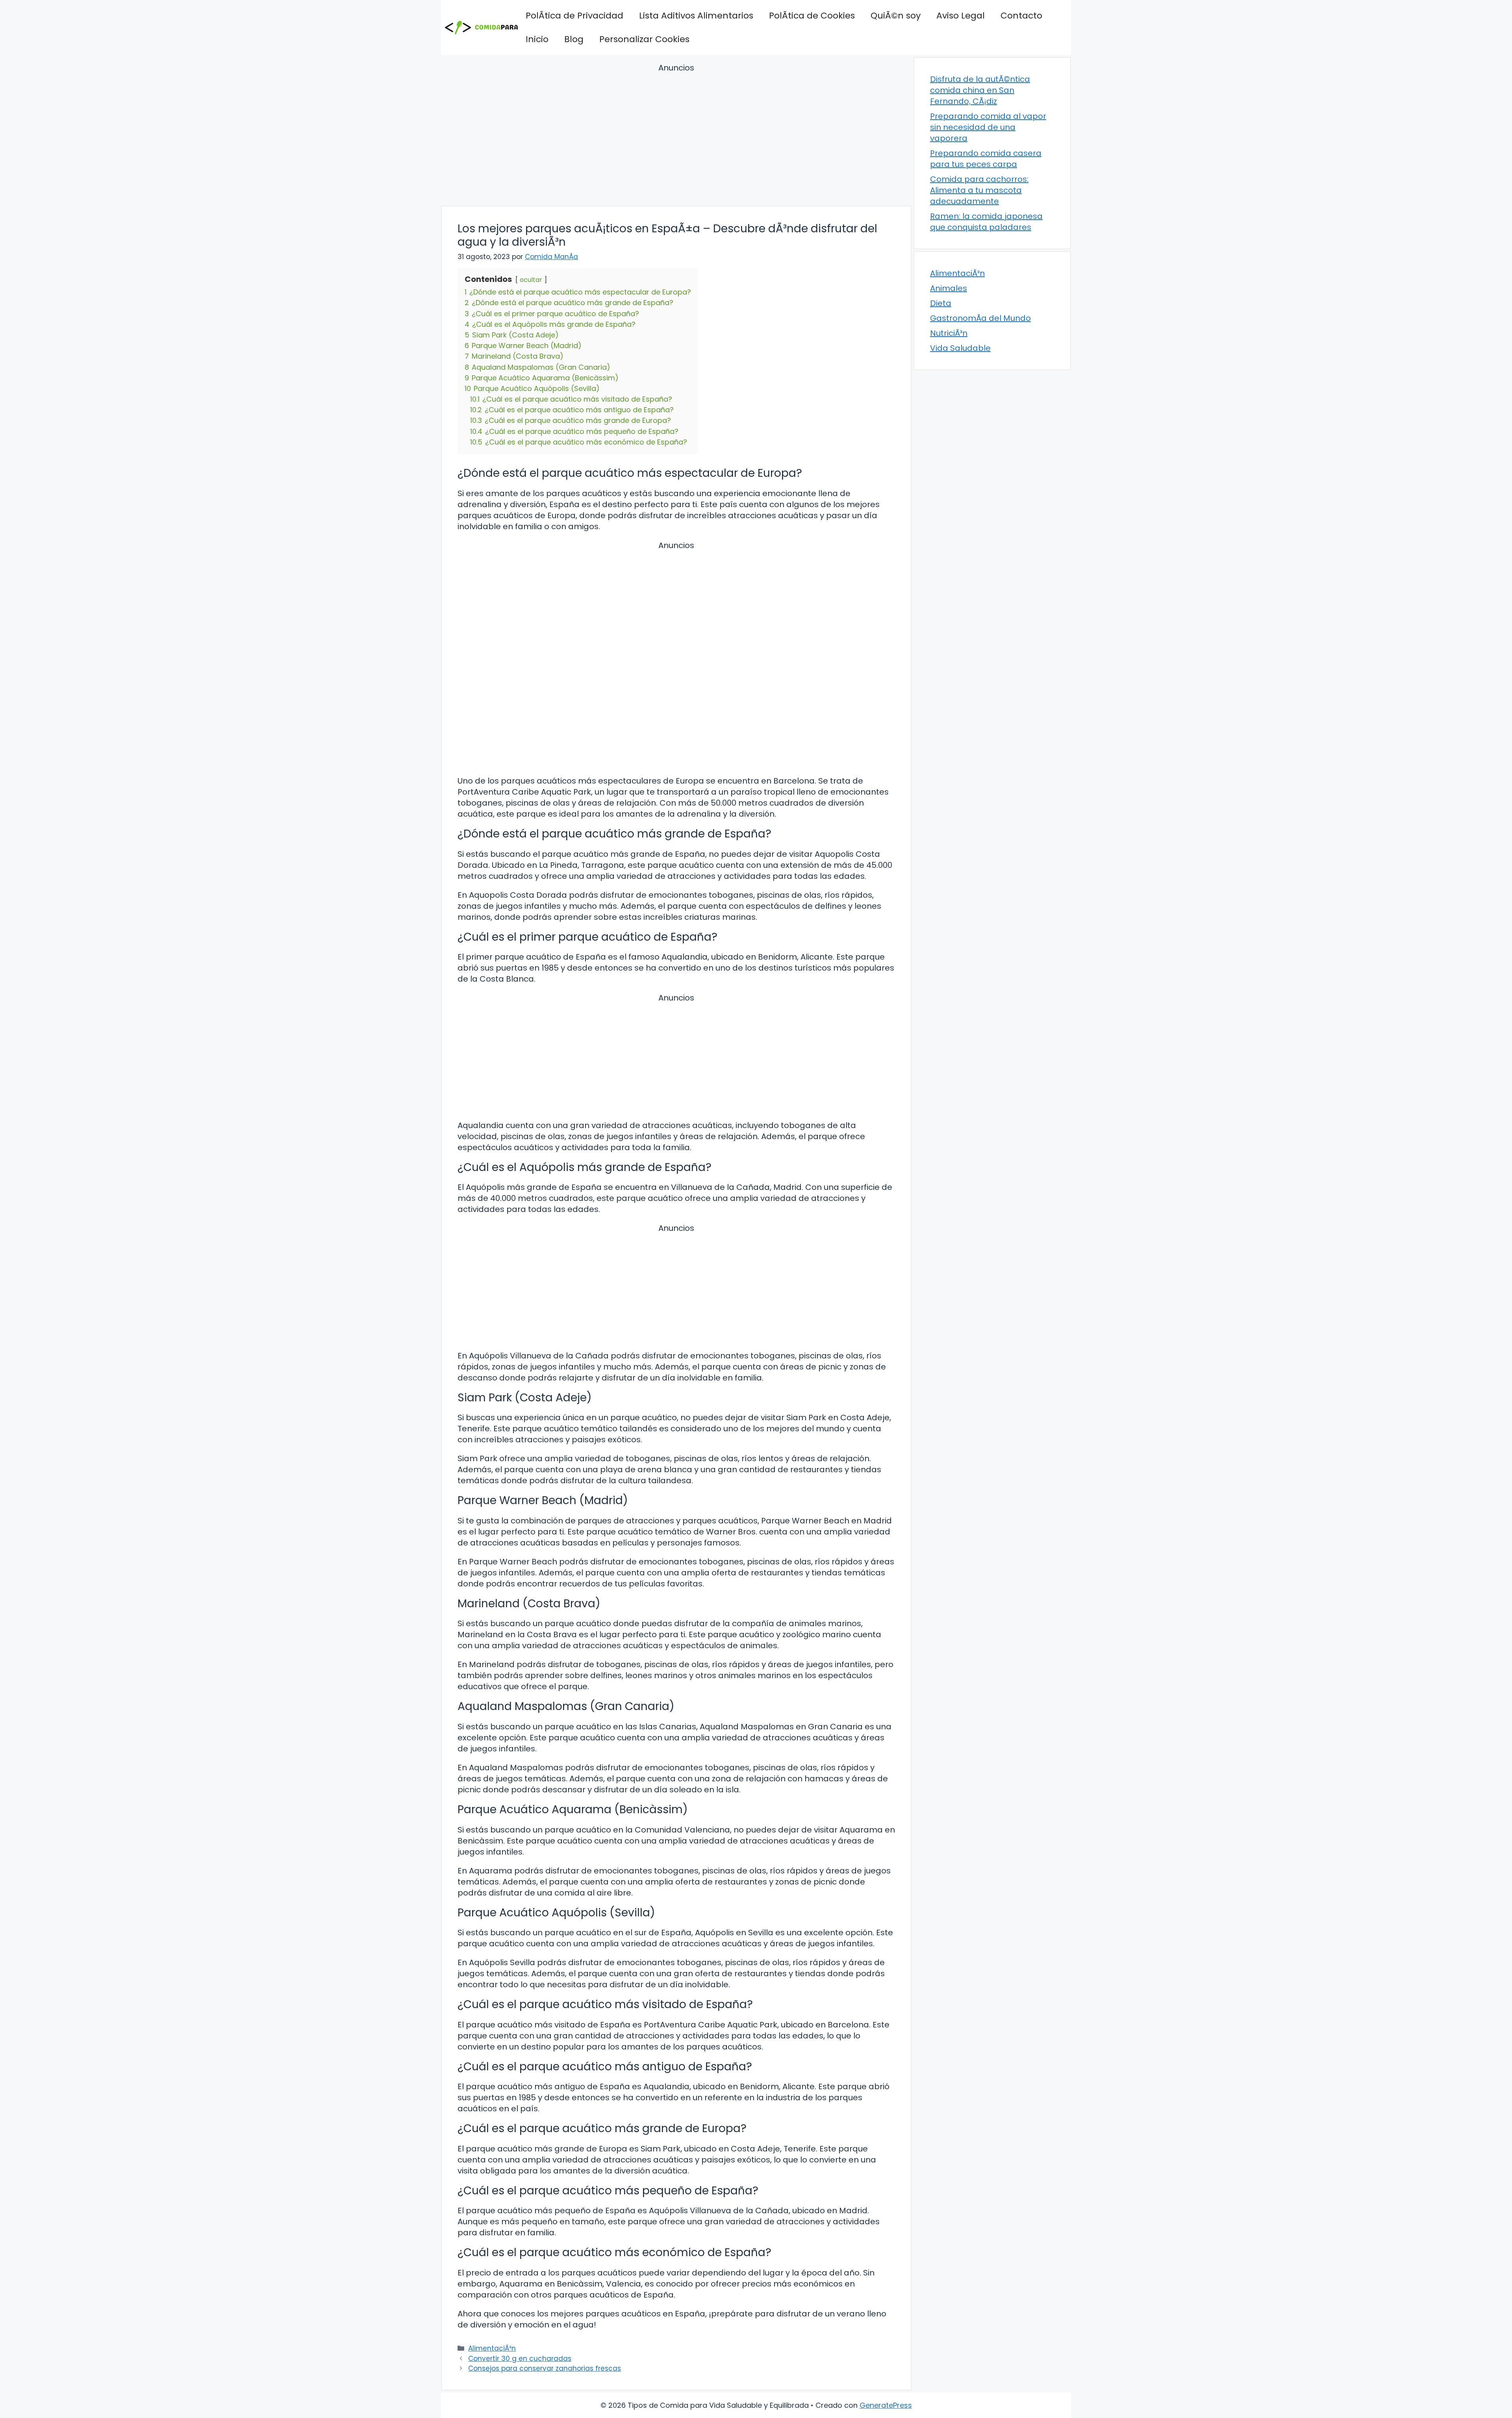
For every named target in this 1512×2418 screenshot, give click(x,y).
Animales (949, 288)
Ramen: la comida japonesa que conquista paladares (986, 222)
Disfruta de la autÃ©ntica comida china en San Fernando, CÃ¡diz (980, 90)
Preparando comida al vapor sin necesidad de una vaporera (988, 127)
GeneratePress (886, 2405)
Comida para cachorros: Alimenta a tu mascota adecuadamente (979, 190)
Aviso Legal (961, 16)
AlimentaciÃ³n (492, 2348)
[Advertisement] (676, 136)
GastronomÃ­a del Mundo (980, 318)
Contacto (1021, 16)
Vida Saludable (960, 348)
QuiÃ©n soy (896, 16)
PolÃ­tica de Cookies (812, 16)
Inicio (537, 39)
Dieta (941, 303)
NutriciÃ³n (949, 333)
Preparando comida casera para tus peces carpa (986, 159)
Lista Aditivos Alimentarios (696, 16)
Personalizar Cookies (644, 39)
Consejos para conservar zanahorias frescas (545, 2368)
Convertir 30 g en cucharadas (520, 2359)
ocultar (531, 280)
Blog (574, 39)
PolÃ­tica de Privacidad (574, 16)
